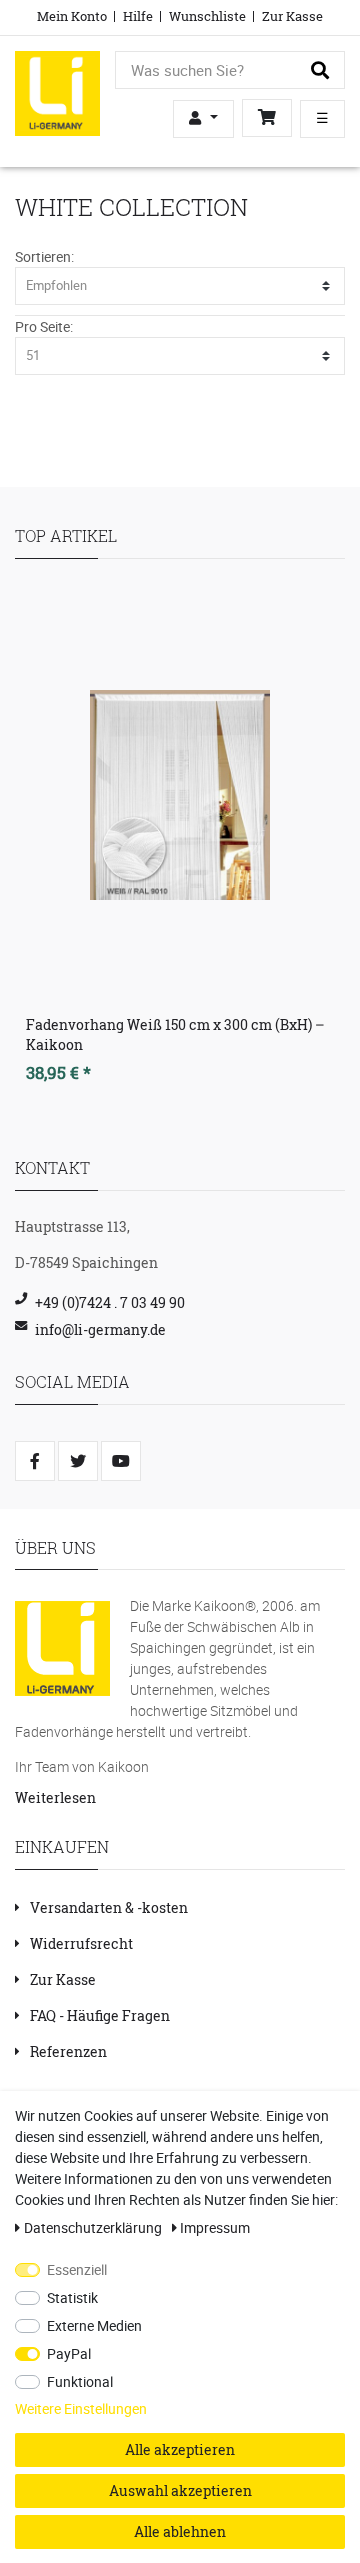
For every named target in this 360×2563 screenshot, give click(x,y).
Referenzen (68, 2051)
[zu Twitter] (78, 1461)
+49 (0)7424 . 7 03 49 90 (110, 1302)
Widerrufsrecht (81, 1943)
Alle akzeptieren (180, 2449)
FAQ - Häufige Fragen (100, 2015)
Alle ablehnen (180, 2531)
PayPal (69, 2353)
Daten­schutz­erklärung (94, 2227)
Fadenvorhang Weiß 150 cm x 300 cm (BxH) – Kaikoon (175, 1034)
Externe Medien (94, 2325)
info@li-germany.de (100, 1329)
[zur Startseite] (57, 91)
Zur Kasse (292, 16)
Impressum (215, 2227)
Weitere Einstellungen (81, 2408)
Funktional (80, 2381)
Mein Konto (72, 16)
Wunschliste (207, 16)
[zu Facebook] (35, 1461)
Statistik (72, 2297)
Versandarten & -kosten (109, 1907)
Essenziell (77, 2269)
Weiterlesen (55, 1797)
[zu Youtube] (121, 1461)
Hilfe (138, 16)
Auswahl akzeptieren (180, 2490)
